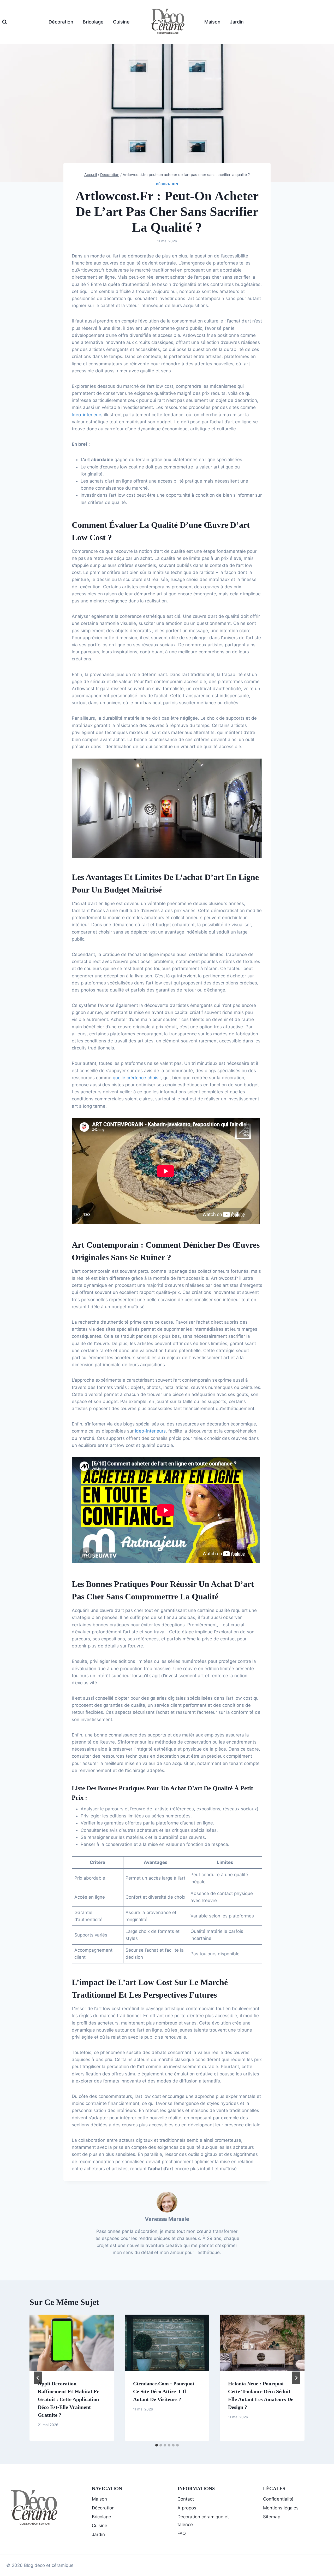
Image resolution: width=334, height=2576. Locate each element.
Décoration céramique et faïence (203, 2521)
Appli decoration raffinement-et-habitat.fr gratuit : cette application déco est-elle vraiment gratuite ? (68, 2399)
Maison (212, 22)
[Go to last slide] (38, 2378)
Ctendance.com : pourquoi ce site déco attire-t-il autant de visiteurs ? (164, 2391)
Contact (186, 2499)
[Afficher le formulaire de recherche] (5, 22)
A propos (187, 2508)
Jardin (237, 22)
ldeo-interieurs (87, 415)
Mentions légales (281, 2508)
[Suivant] (296, 2378)
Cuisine (121, 22)
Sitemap (272, 2517)
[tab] (157, 2445)
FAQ (182, 2533)
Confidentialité (278, 2499)
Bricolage (93, 22)
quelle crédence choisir (137, 1078)
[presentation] (72, 2343)
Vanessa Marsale (167, 2219)
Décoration (61, 22)
